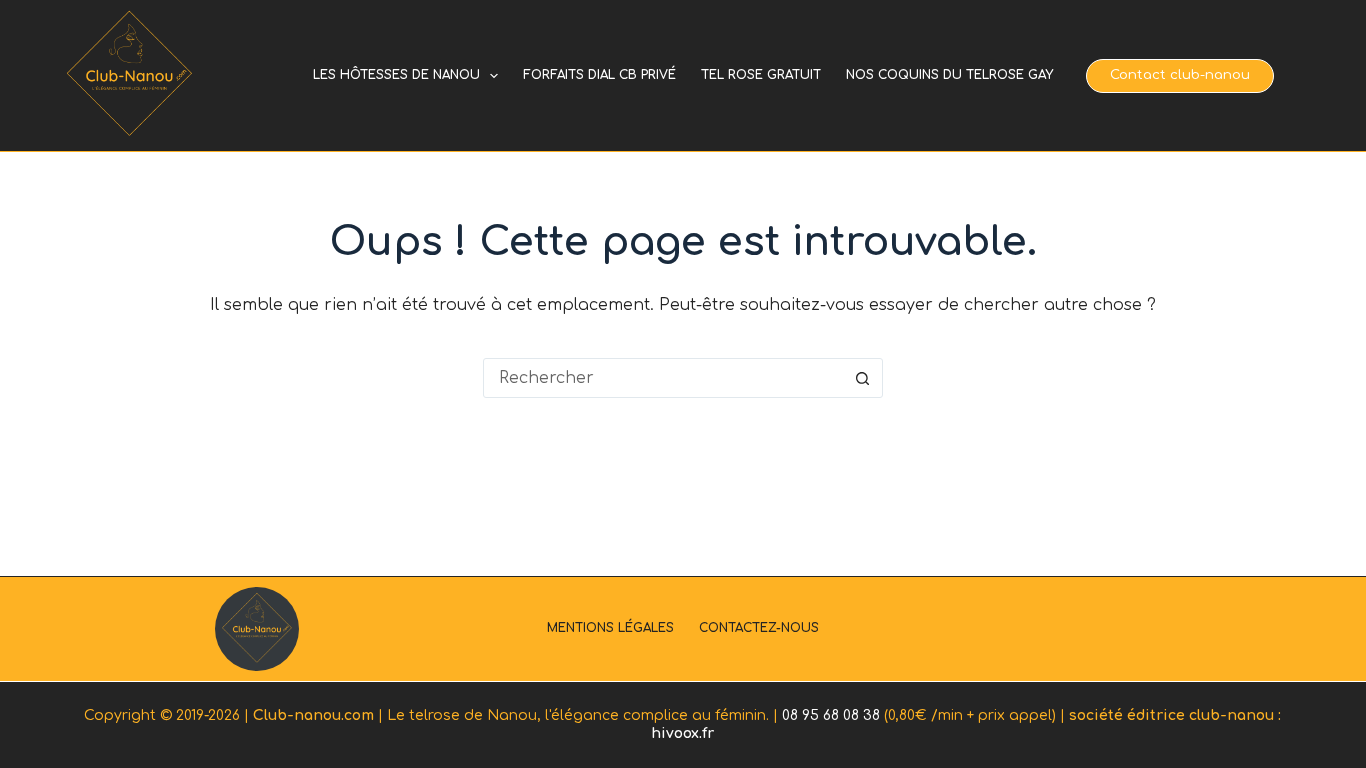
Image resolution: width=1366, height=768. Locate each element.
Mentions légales (610, 628)
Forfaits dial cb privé (599, 75)
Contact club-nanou (1180, 75)
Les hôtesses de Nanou (396, 75)
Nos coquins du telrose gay (949, 75)
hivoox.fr (682, 733)
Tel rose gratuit (761, 75)
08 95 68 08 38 (831, 715)
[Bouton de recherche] (863, 378)
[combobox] (664, 378)
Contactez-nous (759, 628)
